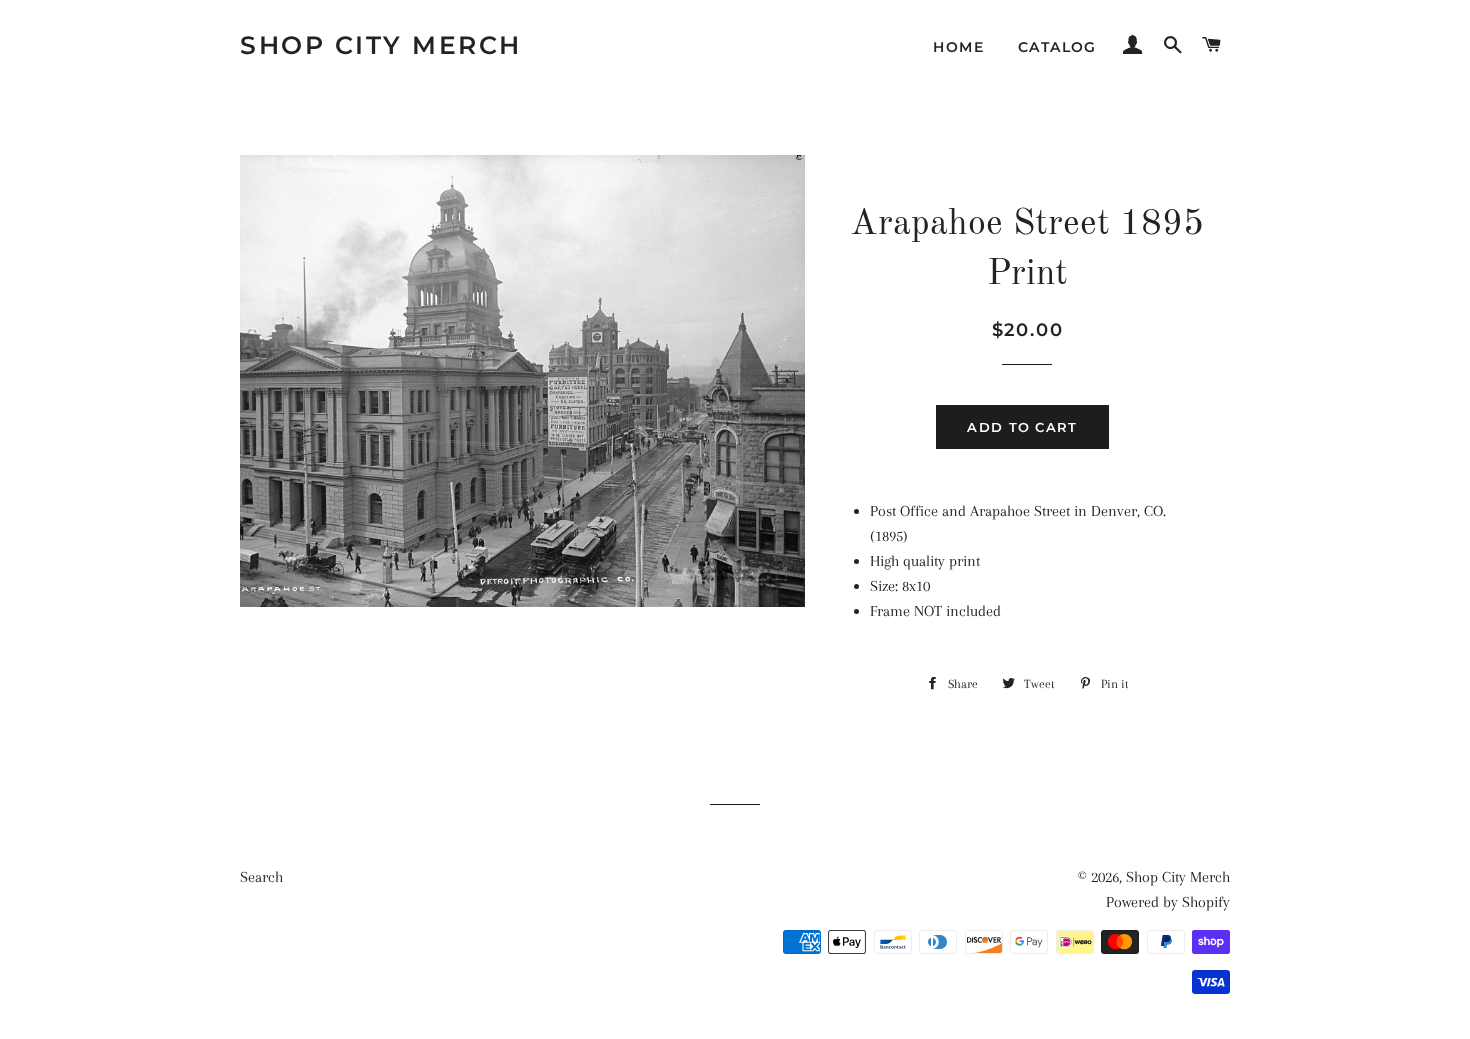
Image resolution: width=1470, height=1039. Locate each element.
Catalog (1057, 47)
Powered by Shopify (1168, 902)
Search (261, 877)
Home (958, 47)
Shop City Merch (381, 45)
